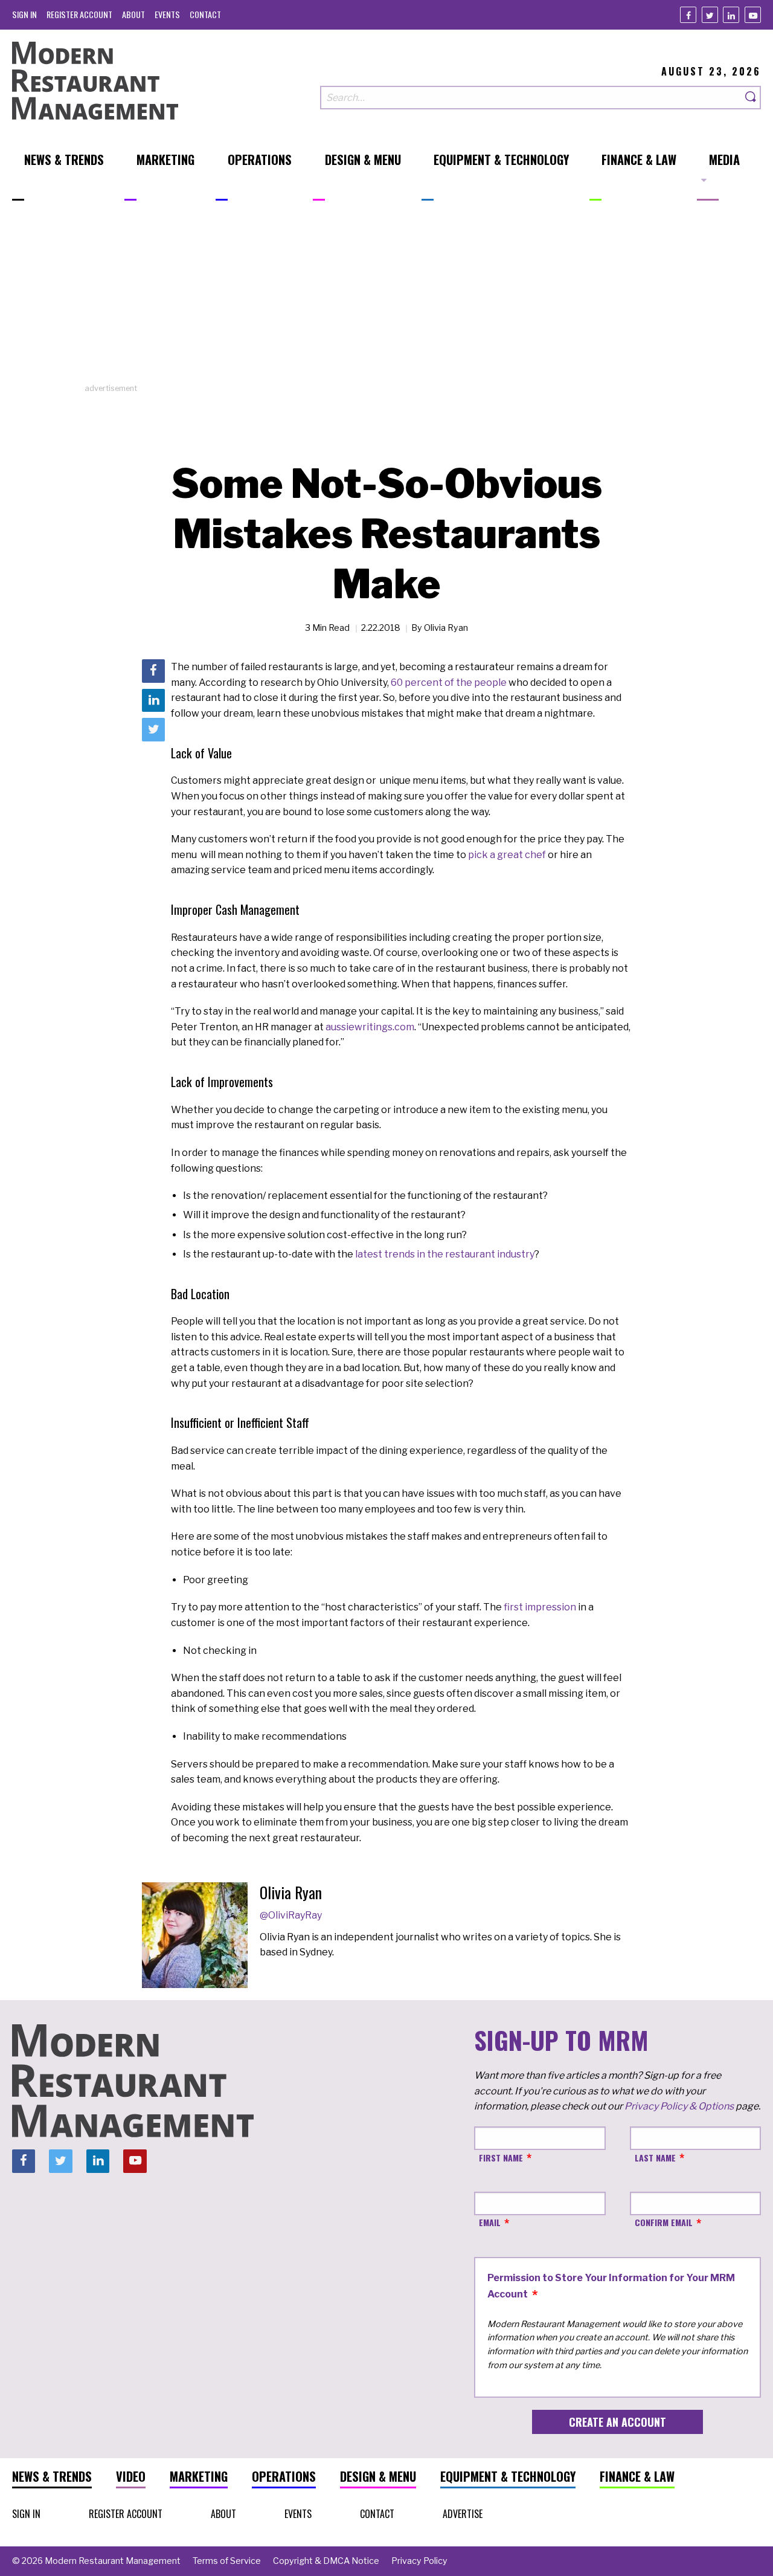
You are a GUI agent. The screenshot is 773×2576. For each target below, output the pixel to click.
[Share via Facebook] (153, 671)
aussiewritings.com (370, 1027)
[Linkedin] (731, 15)
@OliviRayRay (291, 1915)
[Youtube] (753, 15)
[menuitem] (24, 14)
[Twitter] (710, 15)
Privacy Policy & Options (679, 2106)
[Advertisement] (386, 298)
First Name (501, 2158)
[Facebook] (688, 15)
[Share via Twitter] (153, 729)
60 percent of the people (449, 683)
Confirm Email (664, 2222)
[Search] (751, 98)
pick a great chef (507, 855)
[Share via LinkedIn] (153, 700)
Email (490, 2222)
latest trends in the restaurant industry (445, 1254)
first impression (540, 1607)
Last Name (655, 2158)
